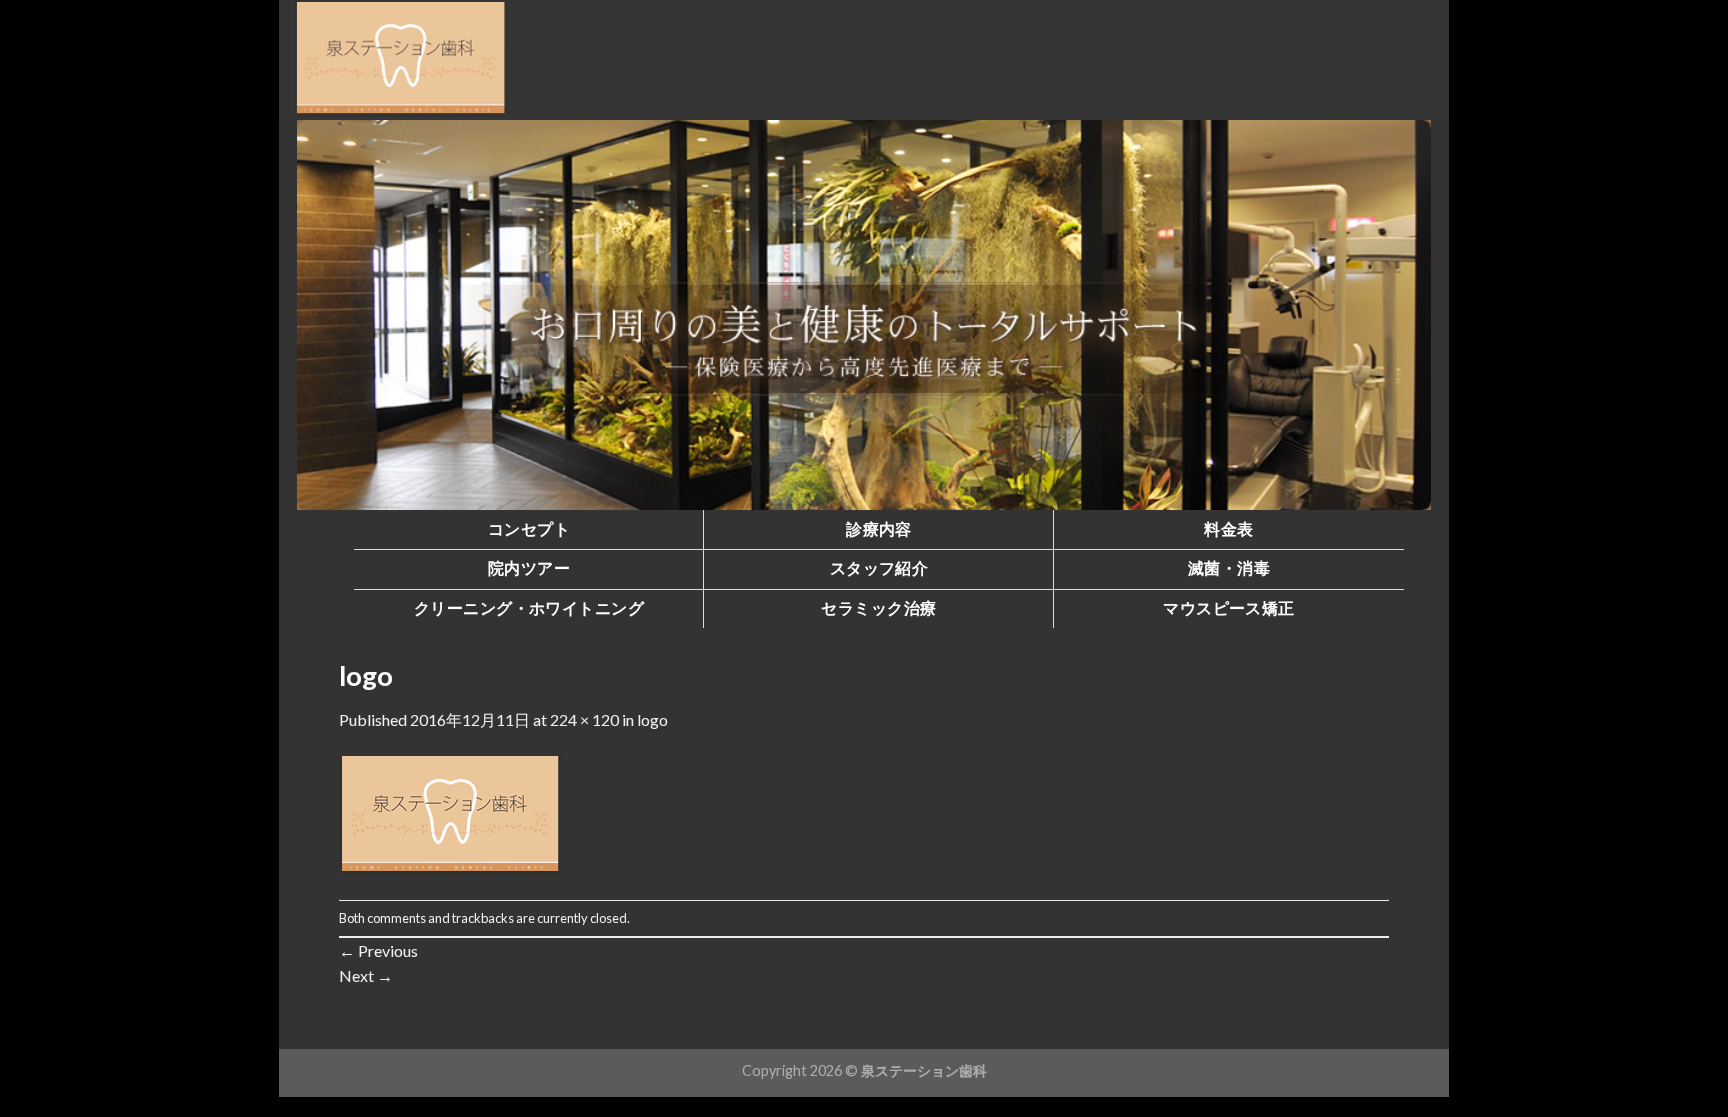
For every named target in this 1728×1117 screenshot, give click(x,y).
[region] (864, 315)
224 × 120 (584, 719)
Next (366, 975)
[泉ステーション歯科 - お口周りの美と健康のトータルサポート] (401, 59)
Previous (378, 950)
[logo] (451, 813)
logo (652, 719)
